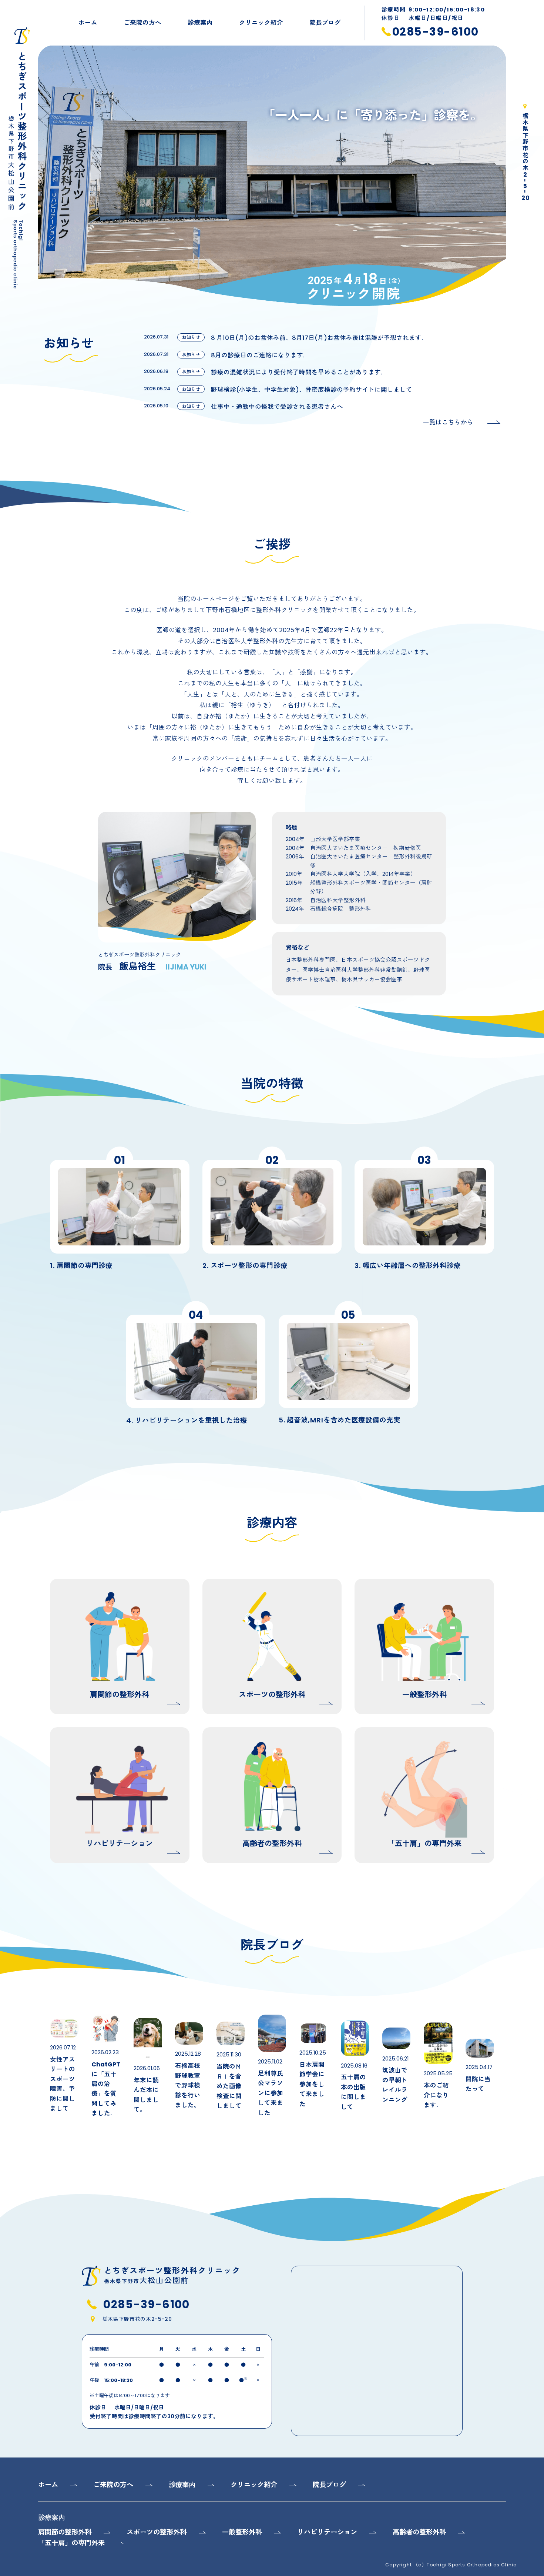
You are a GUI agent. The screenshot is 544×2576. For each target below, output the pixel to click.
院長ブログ (325, 23)
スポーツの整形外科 (157, 2532)
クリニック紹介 (261, 23)
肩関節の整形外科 (65, 2532)
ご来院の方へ (142, 23)
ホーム (88, 23)
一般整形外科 (242, 2532)
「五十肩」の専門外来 (71, 2543)
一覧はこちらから (448, 422)
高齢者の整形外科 (419, 2532)
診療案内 (200, 23)
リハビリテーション (327, 2532)
